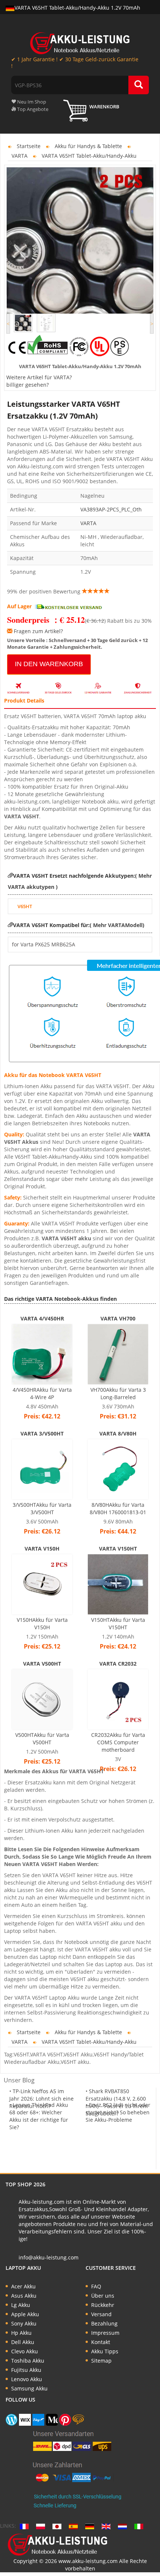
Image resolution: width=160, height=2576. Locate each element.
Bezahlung (104, 2323)
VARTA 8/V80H (118, 1433)
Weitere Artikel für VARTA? (39, 377)
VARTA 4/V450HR (42, 1318)
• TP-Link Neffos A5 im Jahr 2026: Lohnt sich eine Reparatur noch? (41, 2099)
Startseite (29, 146)
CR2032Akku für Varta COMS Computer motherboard (118, 1742)
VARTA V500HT (42, 1664)
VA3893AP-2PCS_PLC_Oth (111, 509)
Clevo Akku (25, 2351)
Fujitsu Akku (26, 2370)
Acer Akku (23, 2286)
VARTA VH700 (118, 1318)
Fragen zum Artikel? (38, 631)
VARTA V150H (42, 1549)
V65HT (25, 906)
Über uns (103, 2296)
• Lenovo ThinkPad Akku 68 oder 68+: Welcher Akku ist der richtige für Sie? (39, 2116)
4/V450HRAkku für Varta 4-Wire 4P (42, 1393)
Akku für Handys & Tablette (88, 146)
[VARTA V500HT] (42, 1699)
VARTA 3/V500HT (42, 1433)
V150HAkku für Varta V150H (42, 1623)
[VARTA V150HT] (118, 1584)
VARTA (20, 156)
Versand (101, 2314)
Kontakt (101, 2342)
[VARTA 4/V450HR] (42, 1354)
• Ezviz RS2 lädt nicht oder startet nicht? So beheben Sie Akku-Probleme (118, 2112)
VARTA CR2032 (118, 1664)
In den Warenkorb (49, 664)
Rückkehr (103, 2305)
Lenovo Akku (27, 2379)
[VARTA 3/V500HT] (42, 1469)
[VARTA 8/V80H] (118, 1469)
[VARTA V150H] (42, 1584)
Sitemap (101, 2361)
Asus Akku (24, 2296)
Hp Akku (21, 2333)
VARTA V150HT (118, 1549)
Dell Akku (23, 2342)
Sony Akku (24, 2323)
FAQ (96, 2286)
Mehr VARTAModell (117, 925)
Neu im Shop (31, 102)
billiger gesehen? (28, 385)
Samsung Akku (29, 2388)
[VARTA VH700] (118, 1354)
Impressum (105, 2333)
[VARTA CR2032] (118, 1699)
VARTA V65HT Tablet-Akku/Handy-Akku (89, 156)
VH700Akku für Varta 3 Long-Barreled (118, 1393)
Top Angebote (32, 109)
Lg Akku (21, 2305)
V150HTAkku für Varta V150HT (118, 1623)
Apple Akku (25, 2314)
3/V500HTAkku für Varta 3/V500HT (42, 1508)
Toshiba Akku (28, 2361)
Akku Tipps (105, 2351)
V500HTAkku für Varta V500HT (42, 1739)
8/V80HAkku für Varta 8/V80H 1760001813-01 (118, 1508)
